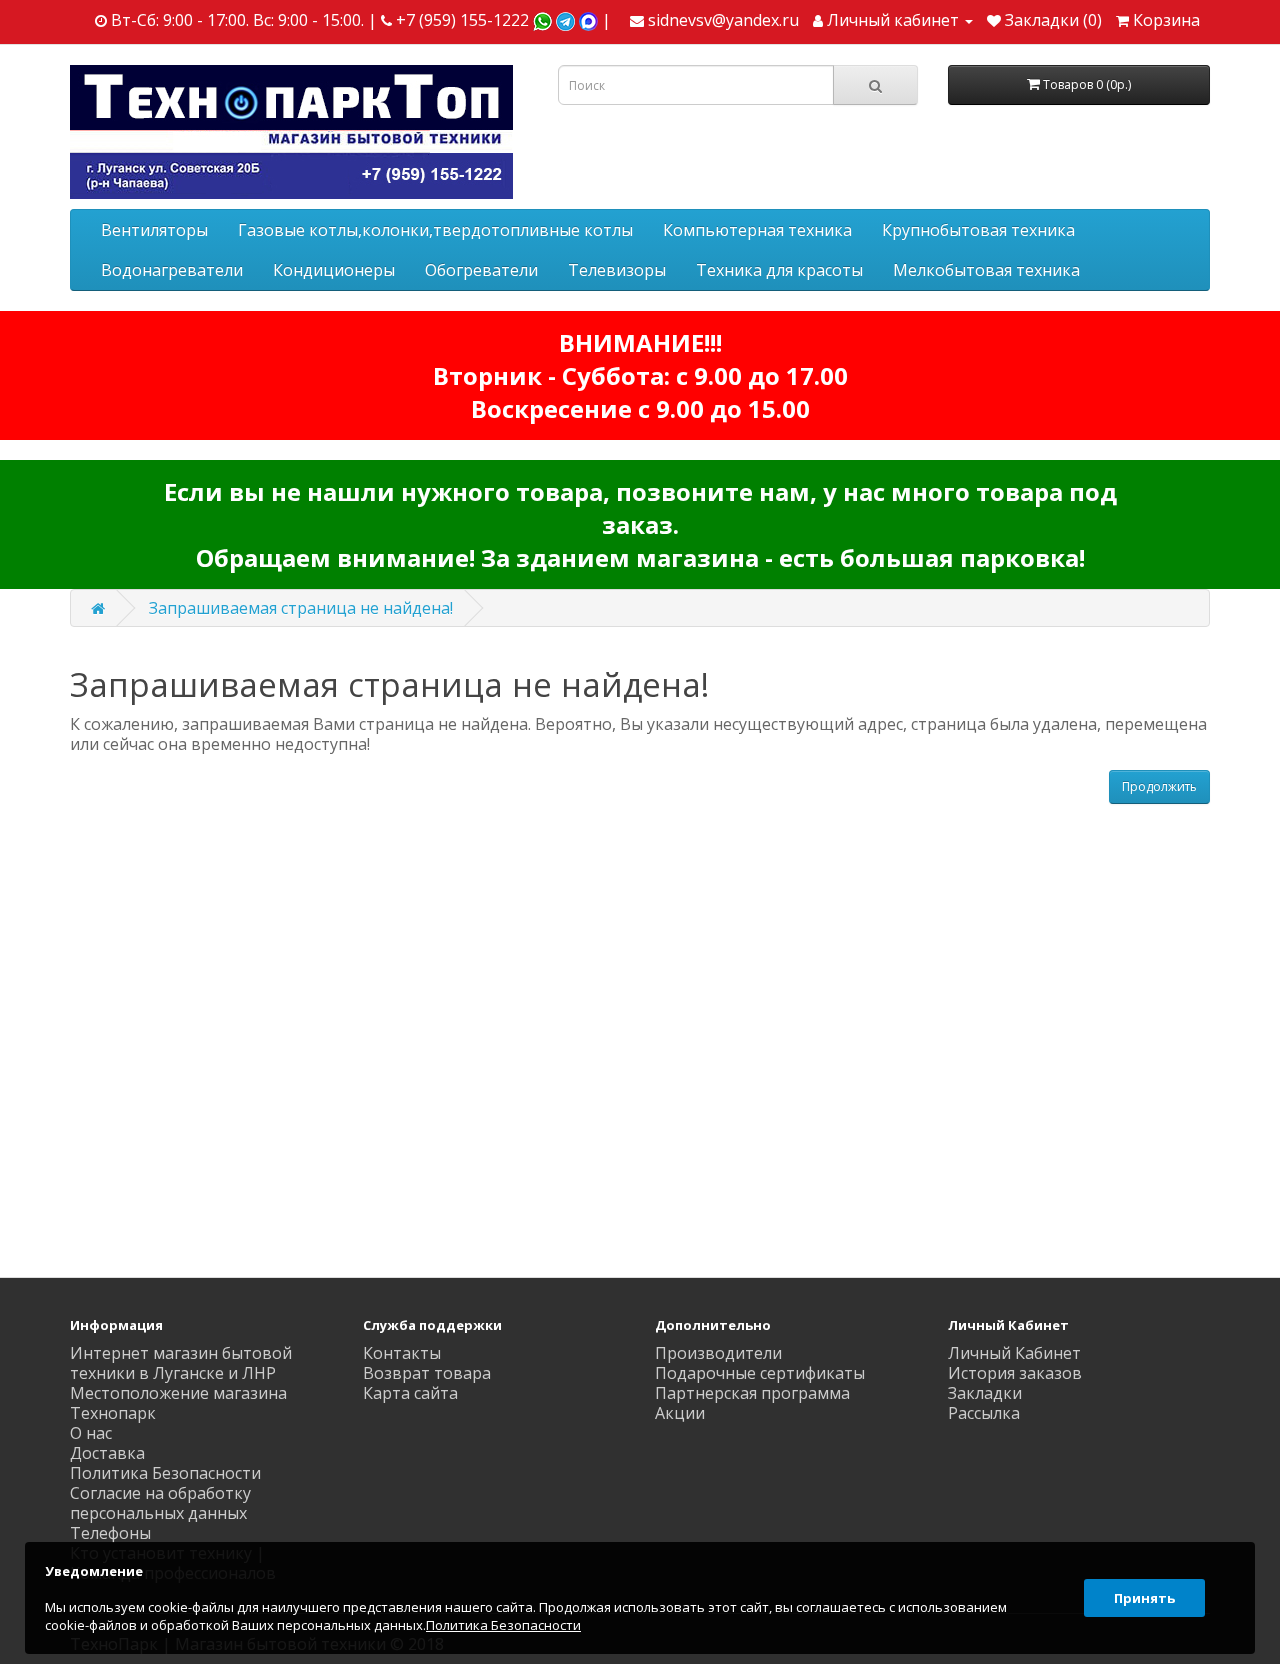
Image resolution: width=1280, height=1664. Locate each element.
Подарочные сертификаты (760, 1373)
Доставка (107, 1453)
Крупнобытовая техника (978, 230)
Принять (1144, 1598)
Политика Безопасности (165, 1473)
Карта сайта (410, 1393)
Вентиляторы (154, 230)
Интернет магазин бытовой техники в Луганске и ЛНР (181, 1363)
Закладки (985, 1393)
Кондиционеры (334, 270)
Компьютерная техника (757, 230)
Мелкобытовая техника (986, 270)
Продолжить (1159, 786)
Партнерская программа (752, 1393)
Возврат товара (427, 1373)
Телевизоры (617, 270)
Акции (680, 1413)
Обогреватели (481, 270)
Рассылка (984, 1413)
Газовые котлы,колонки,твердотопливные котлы (435, 230)
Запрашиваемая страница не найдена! (301, 608)
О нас (91, 1433)
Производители (718, 1353)
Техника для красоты (779, 270)
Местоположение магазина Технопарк (178, 1403)
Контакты (402, 1353)
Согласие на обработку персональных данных (160, 1503)
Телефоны (110, 1533)
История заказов (1015, 1373)
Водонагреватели (172, 270)
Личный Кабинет (1014, 1353)
